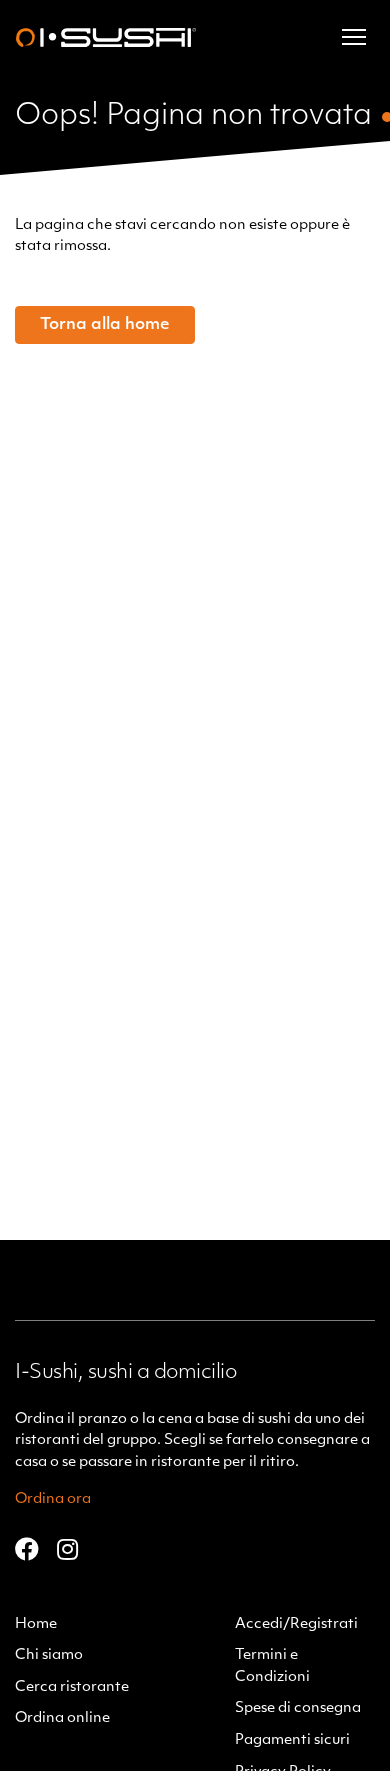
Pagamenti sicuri (292, 1740)
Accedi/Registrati (296, 1624)
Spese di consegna (298, 1708)
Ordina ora (53, 1499)
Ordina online (62, 1718)
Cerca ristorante (72, 1687)
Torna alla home (105, 325)
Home (36, 1624)
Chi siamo (49, 1655)
